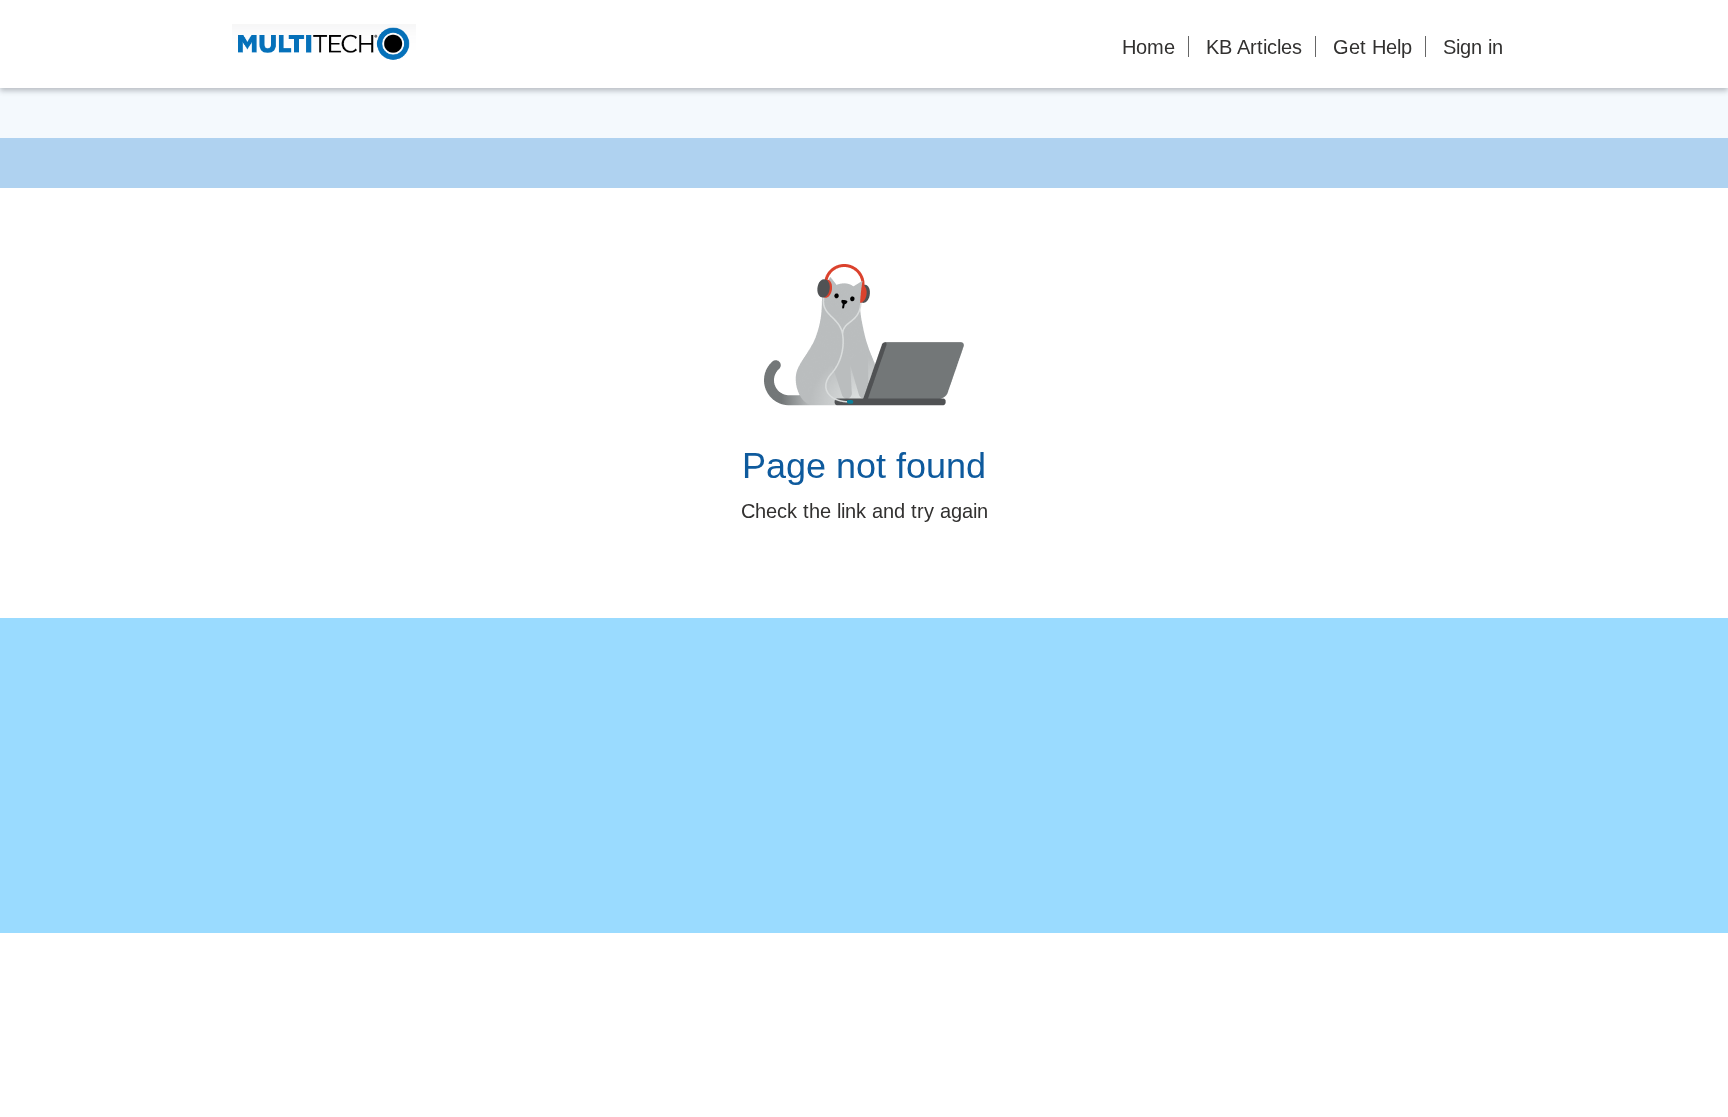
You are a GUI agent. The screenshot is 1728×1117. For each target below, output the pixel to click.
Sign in (1473, 47)
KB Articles (1254, 47)
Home (1148, 47)
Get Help (1372, 47)
